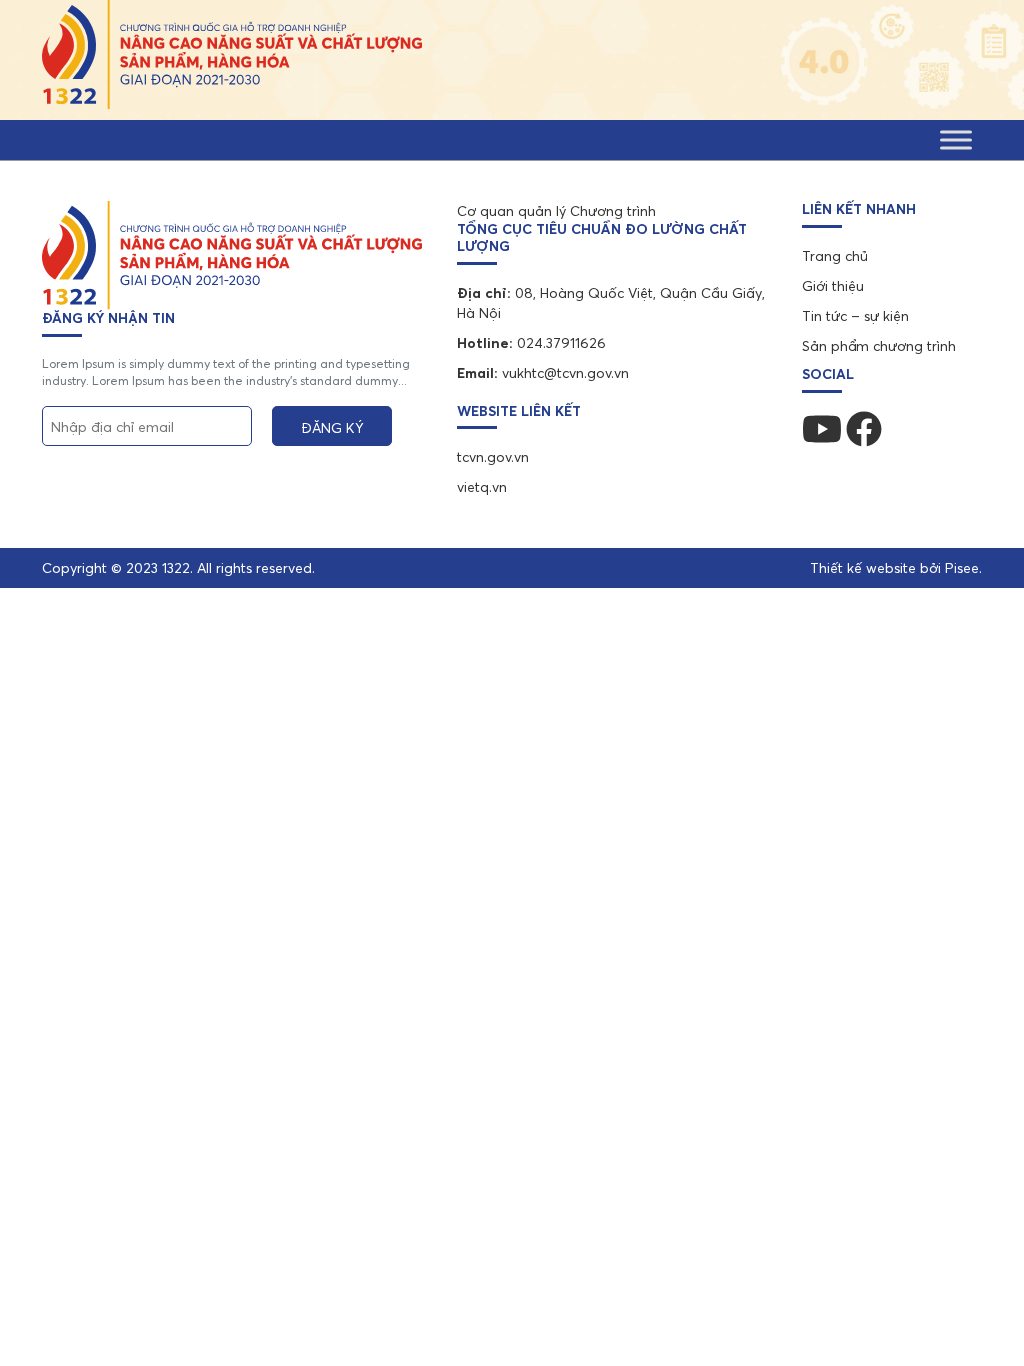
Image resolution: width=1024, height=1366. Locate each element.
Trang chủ (835, 256)
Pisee (962, 568)
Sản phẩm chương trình (879, 346)
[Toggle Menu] (956, 139)
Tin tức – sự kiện (855, 316)
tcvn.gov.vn (493, 457)
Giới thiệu (833, 286)
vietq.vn (482, 487)
